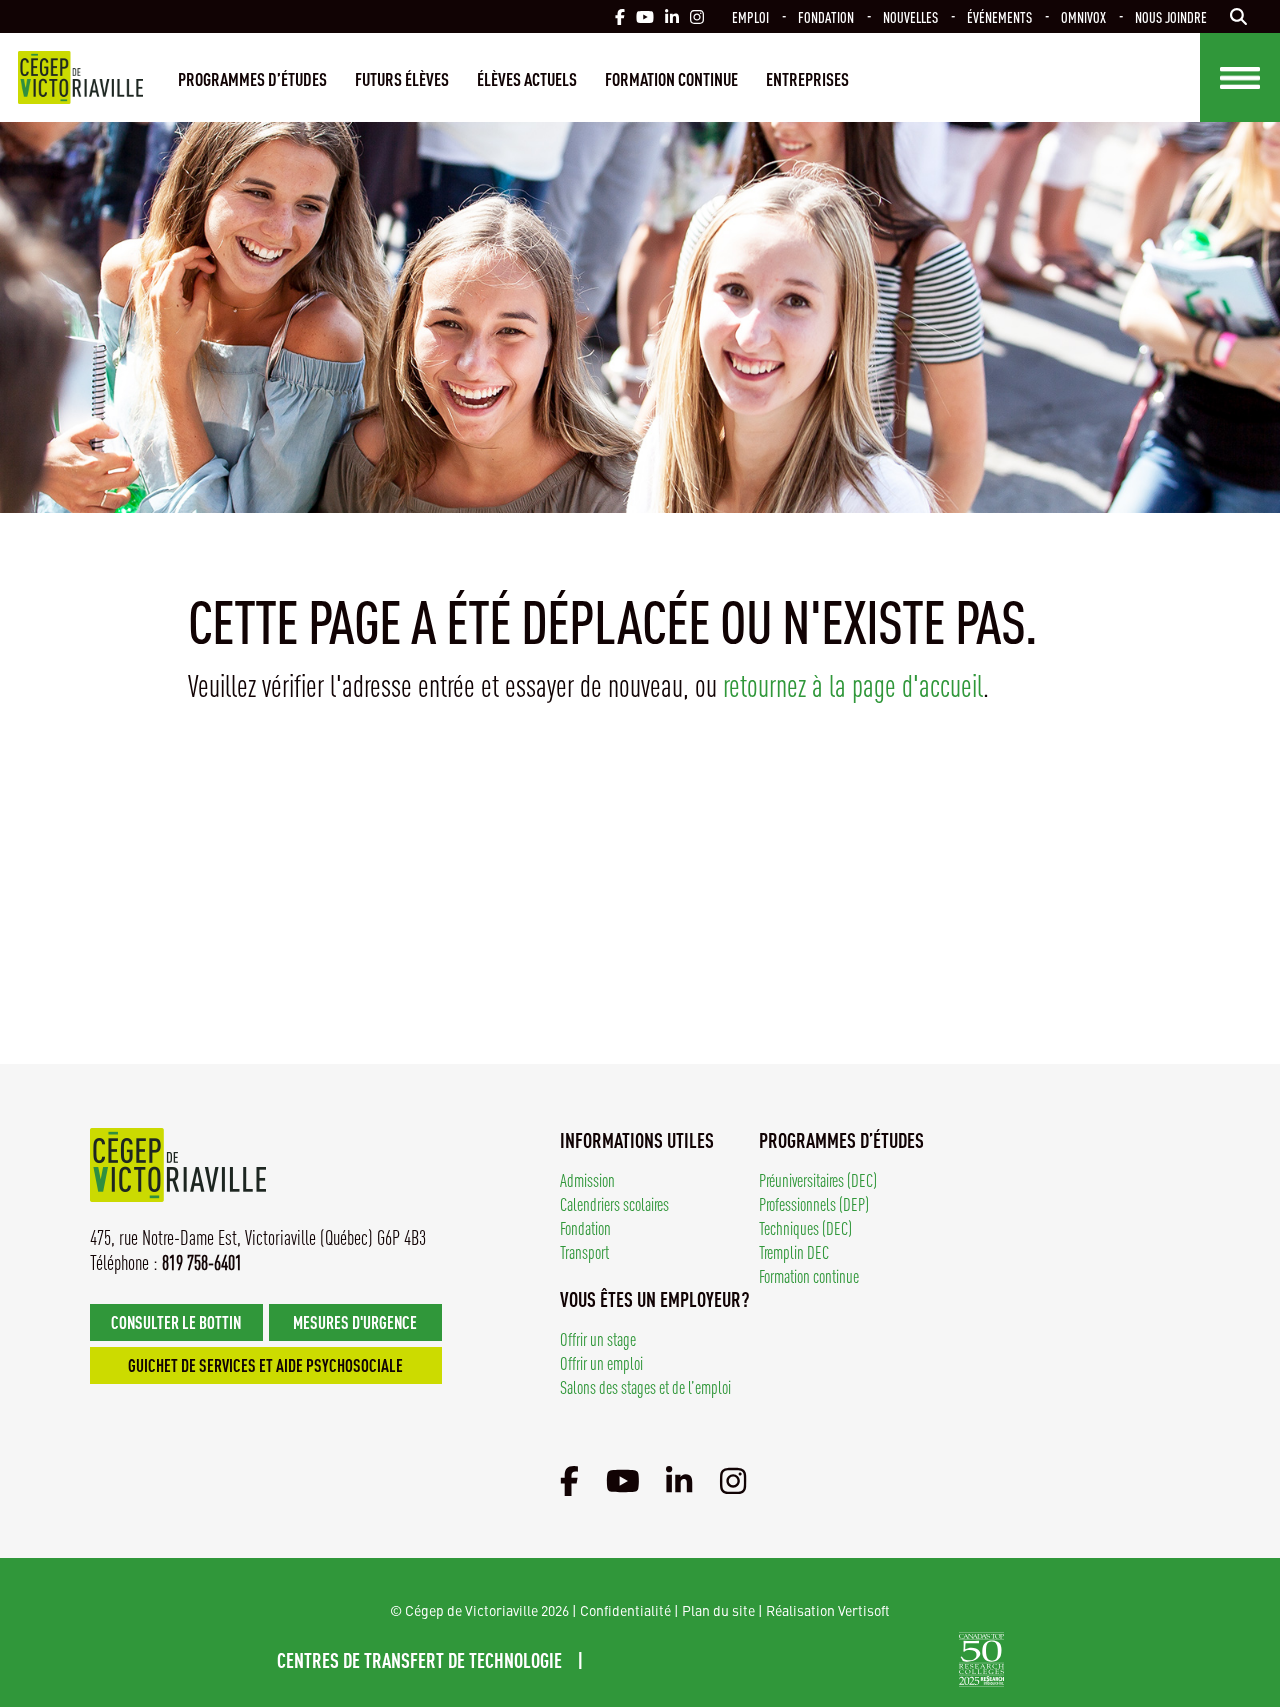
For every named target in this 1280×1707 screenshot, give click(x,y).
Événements (999, 16)
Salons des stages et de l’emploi (645, 1386)
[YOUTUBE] (645, 16)
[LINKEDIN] (672, 16)
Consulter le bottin (176, 1321)
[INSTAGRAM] (697, 16)
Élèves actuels (527, 78)
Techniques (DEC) (805, 1227)
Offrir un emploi (601, 1362)
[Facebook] (569, 1479)
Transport (584, 1251)
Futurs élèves (402, 78)
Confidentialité (625, 1610)
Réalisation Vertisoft (828, 1610)
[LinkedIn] (679, 1479)
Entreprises (807, 78)
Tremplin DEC (794, 1251)
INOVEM (904, 1659)
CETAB (661, 1659)
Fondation (826, 16)
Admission (587, 1179)
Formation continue (671, 78)
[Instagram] (733, 1479)
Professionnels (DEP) (814, 1203)
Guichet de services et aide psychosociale (265, 1364)
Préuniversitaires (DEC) (818, 1179)
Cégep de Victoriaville (80, 77)
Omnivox (1083, 16)
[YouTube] (623, 1479)
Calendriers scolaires (614, 1203)
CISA (796, 1659)
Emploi (750, 16)
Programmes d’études (252, 78)
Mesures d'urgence (355, 1321)
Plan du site (718, 1610)
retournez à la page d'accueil (853, 685)
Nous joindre (1171, 16)
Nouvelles (910, 16)
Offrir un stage (598, 1338)
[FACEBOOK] (620, 16)
